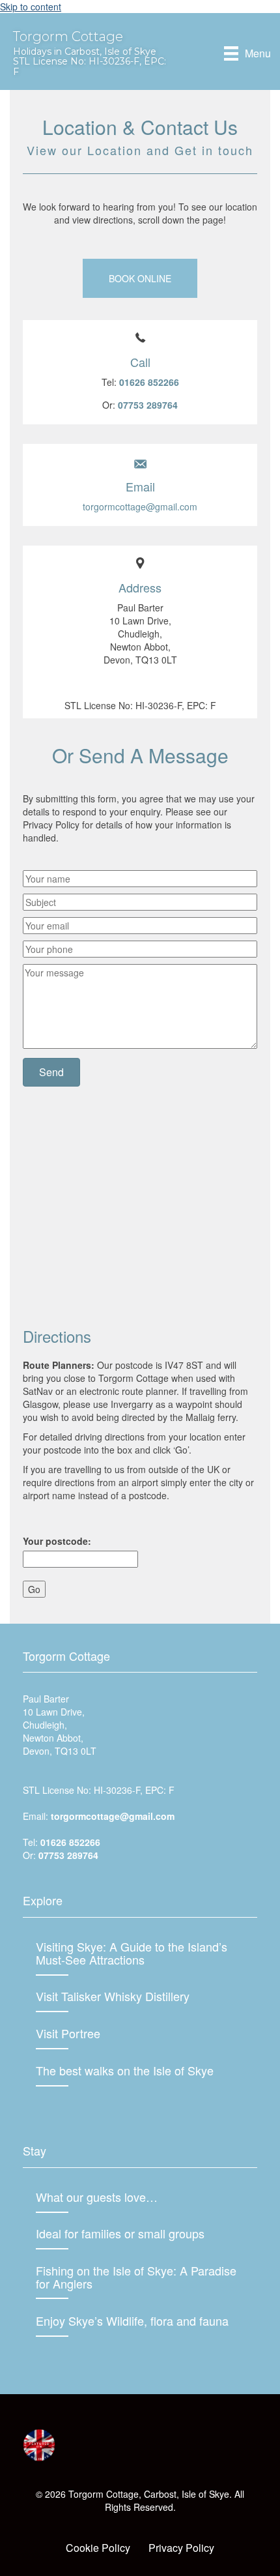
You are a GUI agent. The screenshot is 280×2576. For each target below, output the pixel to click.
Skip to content (31, 7)
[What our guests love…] (140, 2204)
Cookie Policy (98, 2548)
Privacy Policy (181, 2548)
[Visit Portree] (140, 2040)
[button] (140, 278)
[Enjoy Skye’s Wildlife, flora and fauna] (140, 2328)
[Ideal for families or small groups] (140, 2240)
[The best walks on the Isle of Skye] (140, 2077)
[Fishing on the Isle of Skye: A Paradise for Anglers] (140, 2284)
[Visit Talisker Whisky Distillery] (140, 2003)
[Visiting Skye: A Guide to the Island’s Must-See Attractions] (140, 1960)
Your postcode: (57, 1541)
